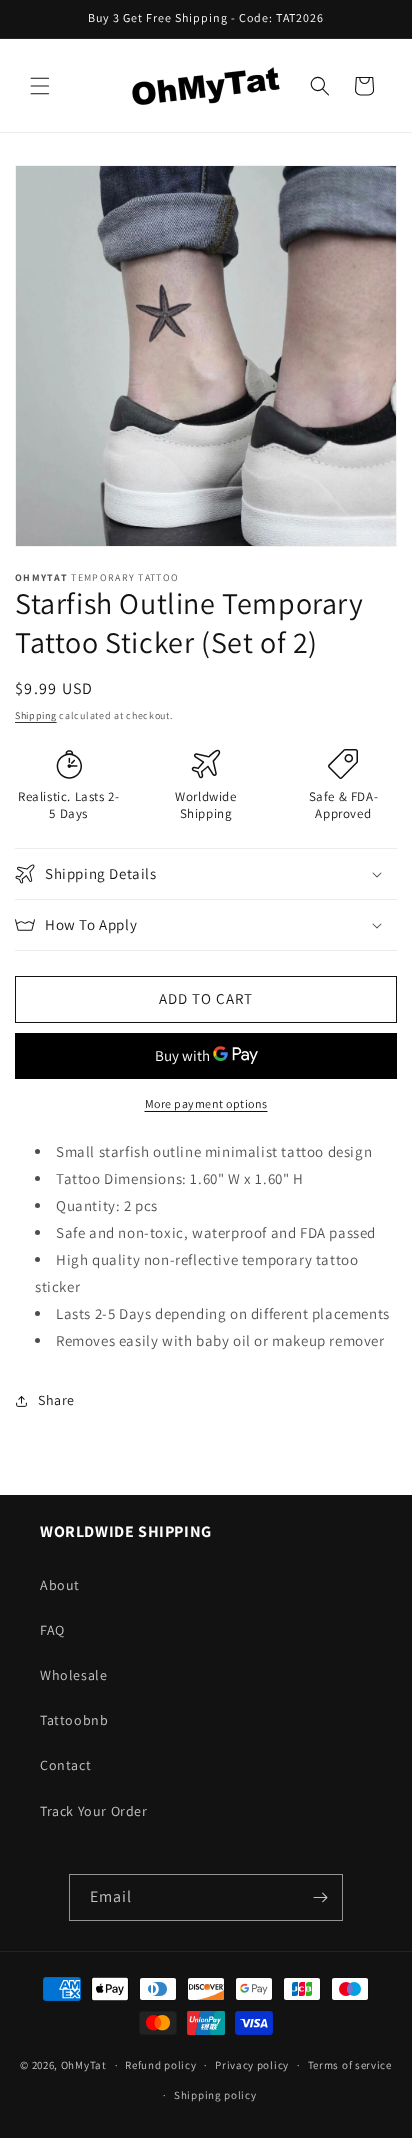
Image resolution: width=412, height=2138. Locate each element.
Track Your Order (94, 1811)
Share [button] (56, 1400)
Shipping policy (215, 2095)
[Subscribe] (320, 1897)
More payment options (206, 1103)
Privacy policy (252, 2065)
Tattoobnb (74, 1720)
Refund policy (160, 2065)
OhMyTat (84, 2065)
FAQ (52, 1630)
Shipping (36, 715)
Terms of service (350, 2065)
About (60, 1585)
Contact (65, 1765)
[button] (40, 86)
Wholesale (73, 1675)
